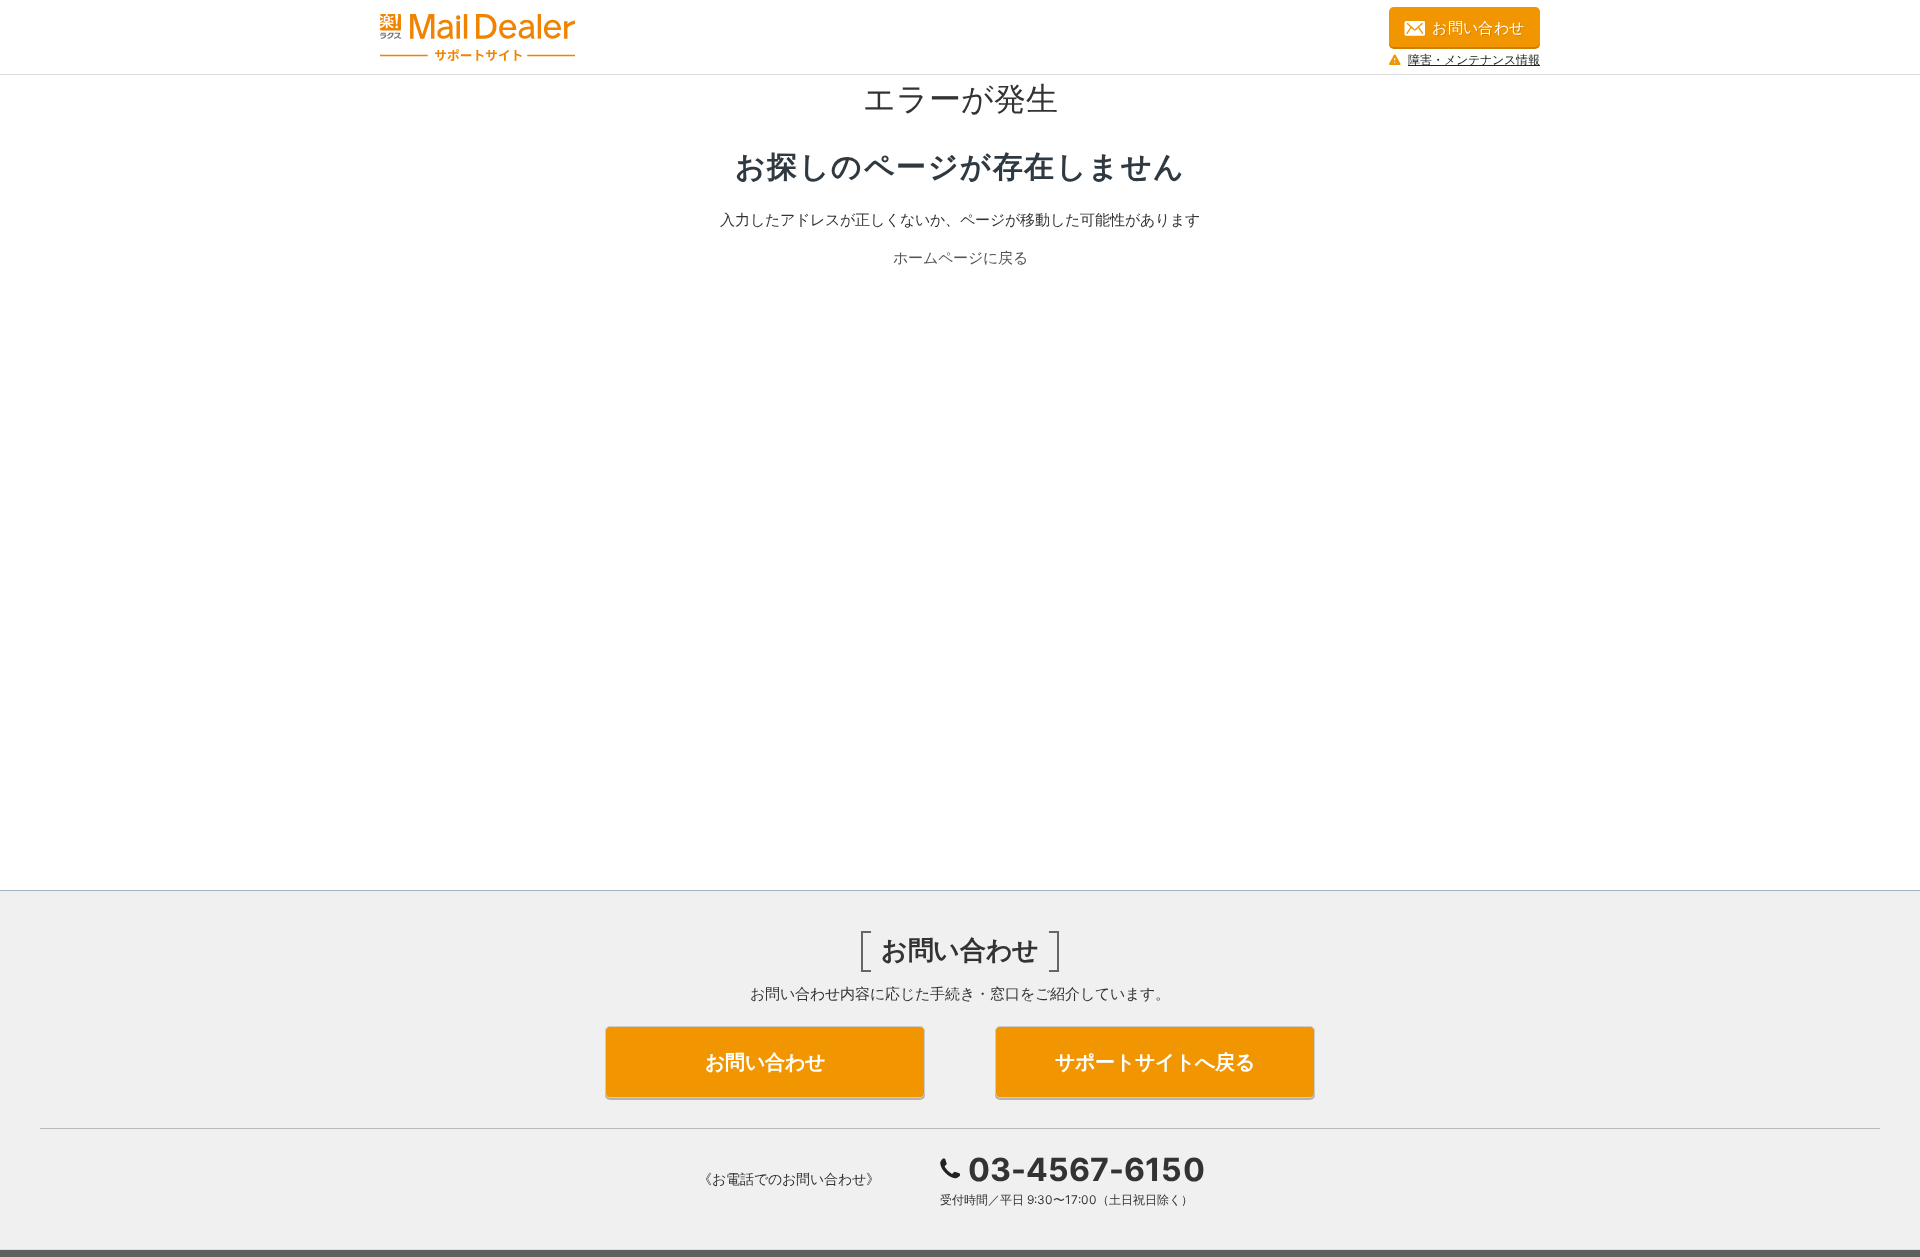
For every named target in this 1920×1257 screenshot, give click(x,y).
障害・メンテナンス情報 (1474, 59)
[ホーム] (477, 37)
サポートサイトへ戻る (1155, 1062)
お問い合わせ (1478, 27)
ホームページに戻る (960, 257)
